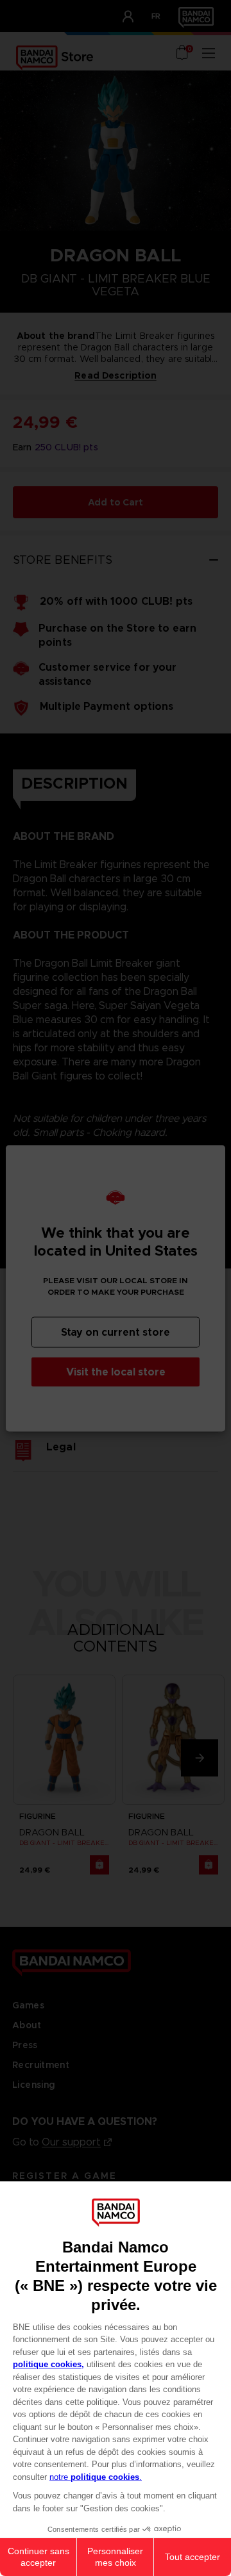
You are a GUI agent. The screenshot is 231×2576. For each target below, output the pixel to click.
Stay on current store (116, 1332)
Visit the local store (116, 1371)
